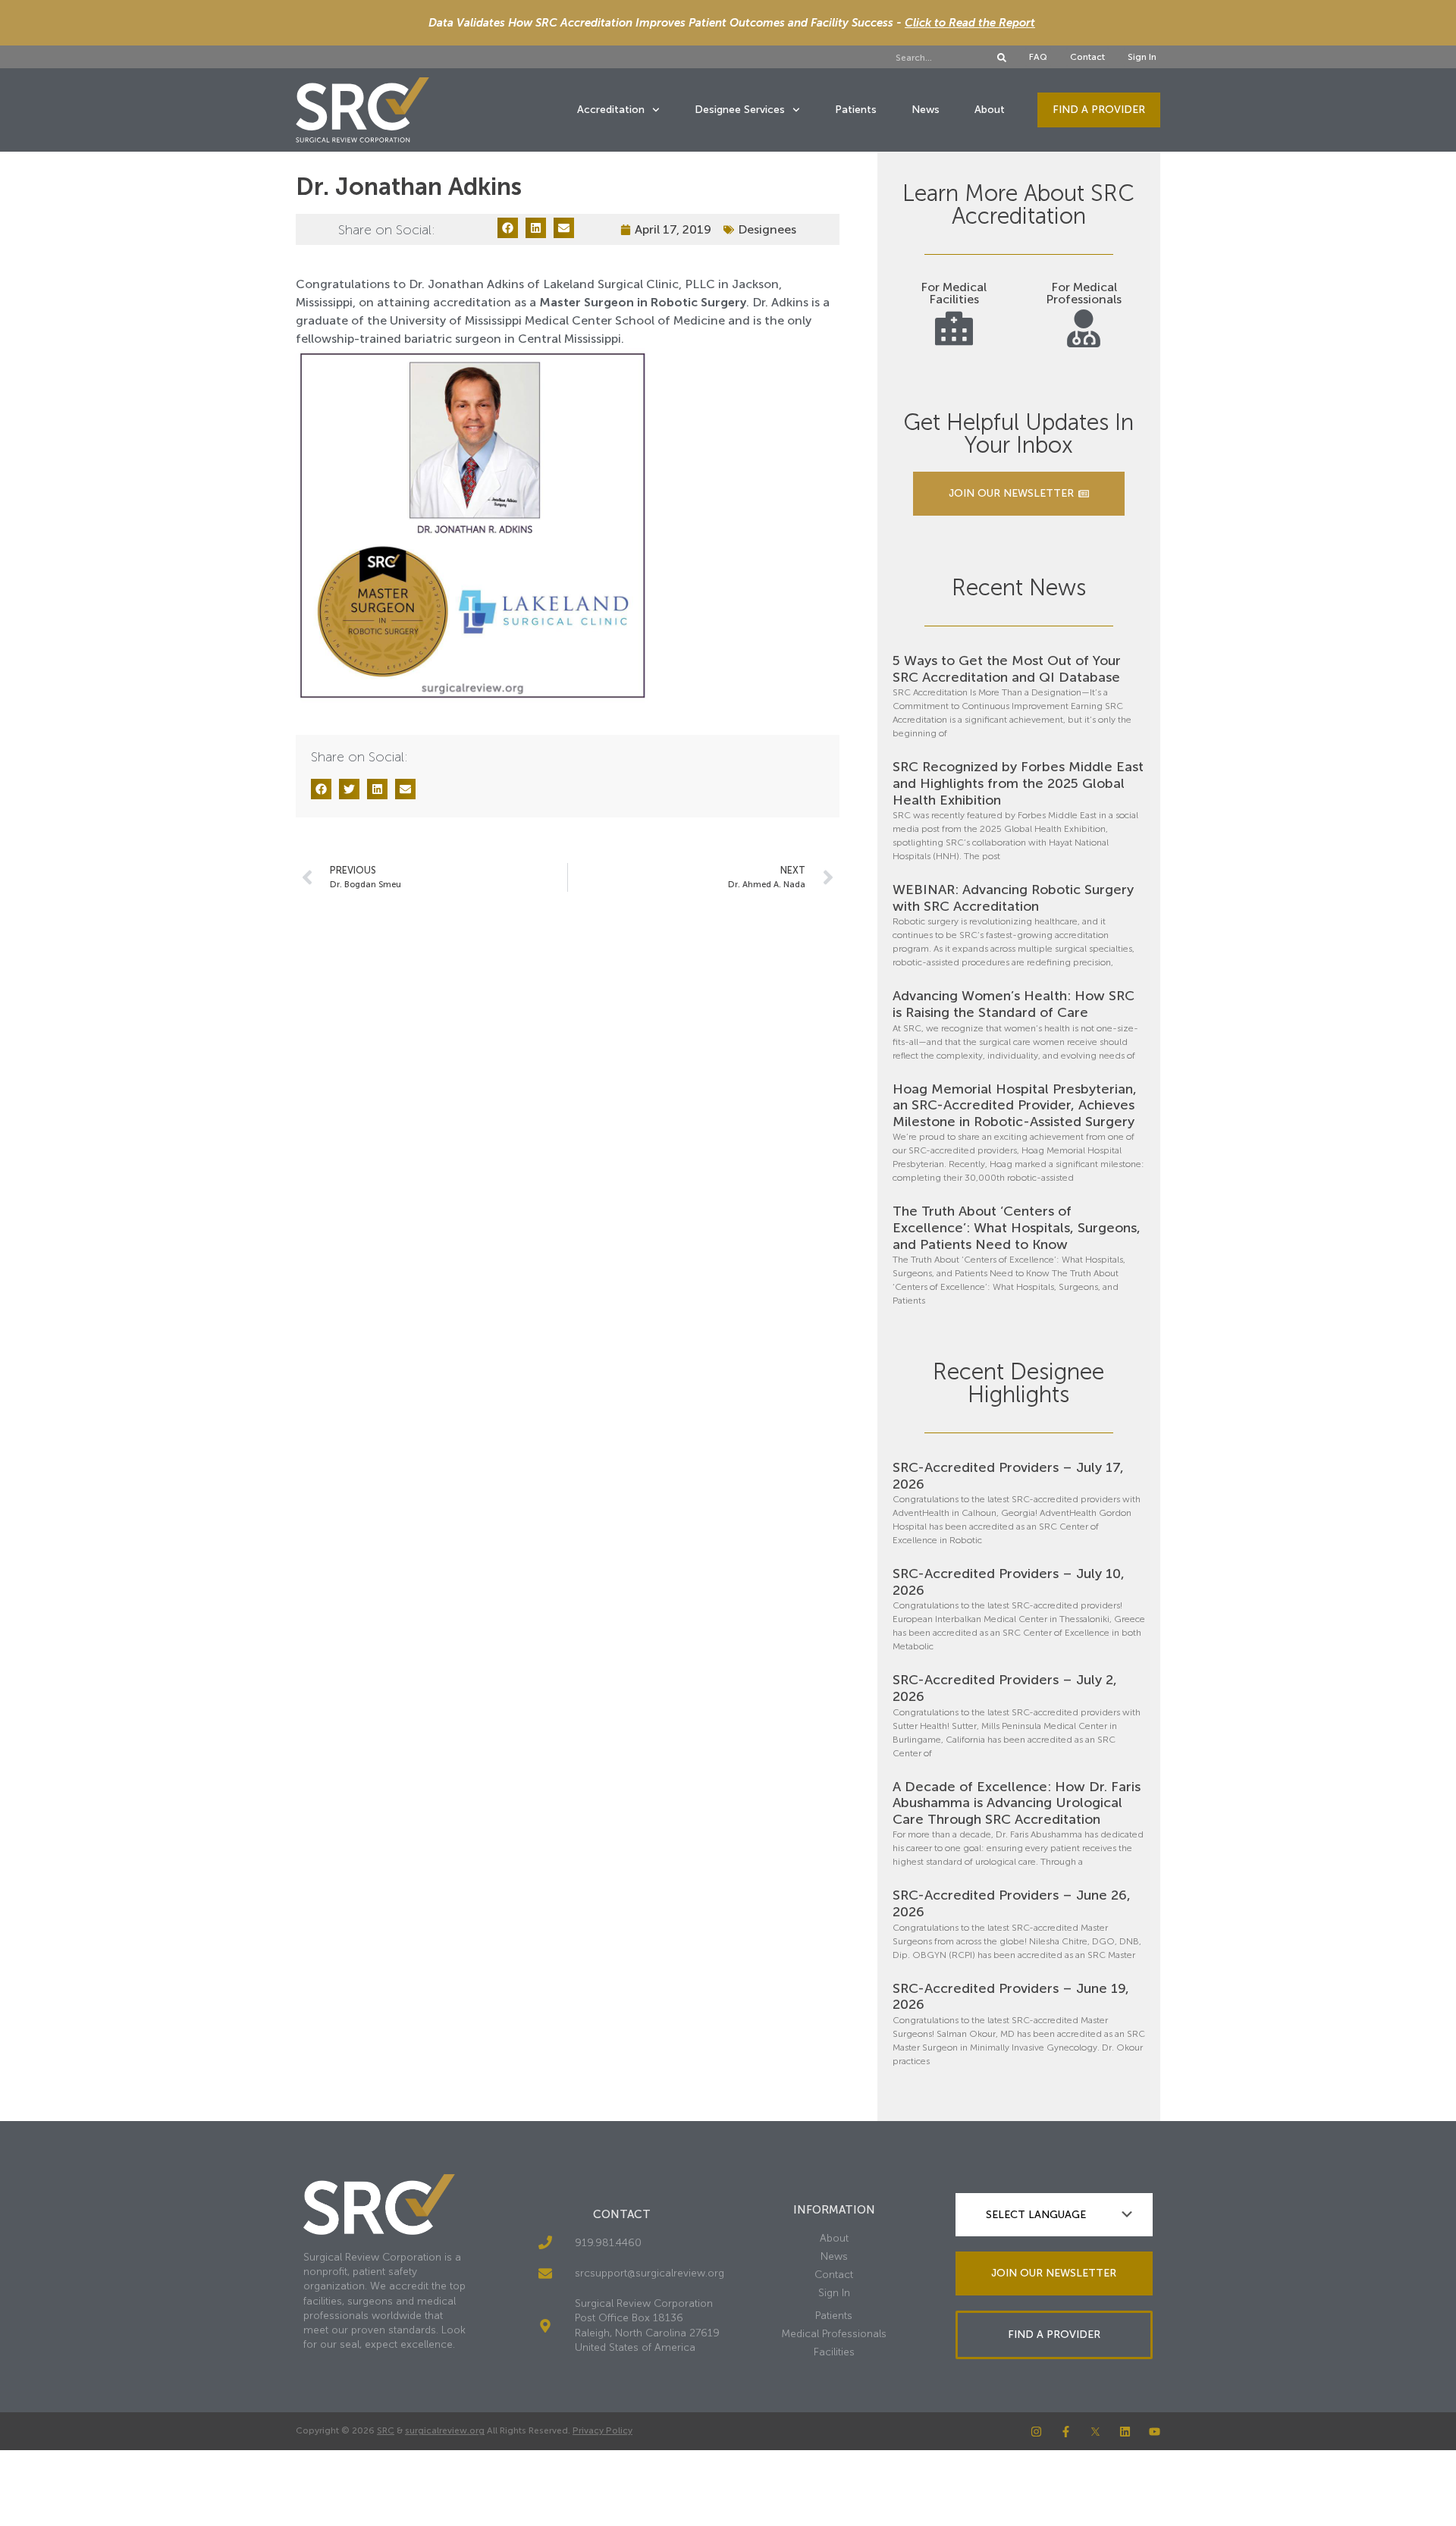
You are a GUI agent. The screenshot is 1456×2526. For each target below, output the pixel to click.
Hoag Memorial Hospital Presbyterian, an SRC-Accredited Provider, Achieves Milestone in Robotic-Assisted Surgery (1015, 1105)
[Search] (1002, 58)
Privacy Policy (602, 2430)
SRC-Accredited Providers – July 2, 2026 (1005, 1688)
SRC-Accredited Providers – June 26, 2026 (1012, 1903)
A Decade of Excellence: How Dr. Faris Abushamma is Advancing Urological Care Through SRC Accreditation (1017, 1803)
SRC (386, 2430)
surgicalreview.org (445, 2430)
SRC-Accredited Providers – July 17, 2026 (1008, 1476)
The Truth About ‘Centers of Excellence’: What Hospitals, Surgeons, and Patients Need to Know (1017, 1227)
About (990, 110)
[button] (508, 228)
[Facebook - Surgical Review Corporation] (1066, 2432)
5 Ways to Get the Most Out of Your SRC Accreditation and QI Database (1007, 669)
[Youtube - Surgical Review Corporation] (1155, 2432)
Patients (856, 110)
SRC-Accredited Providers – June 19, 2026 (1011, 1997)
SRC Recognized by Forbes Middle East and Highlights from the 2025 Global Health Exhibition (1018, 783)
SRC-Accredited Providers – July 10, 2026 (1009, 1582)
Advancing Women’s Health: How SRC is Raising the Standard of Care (1014, 1004)
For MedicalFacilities (954, 293)
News (926, 110)
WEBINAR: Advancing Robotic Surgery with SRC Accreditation (1013, 898)
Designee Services (740, 110)
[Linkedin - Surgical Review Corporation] (1125, 2432)
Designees (767, 229)
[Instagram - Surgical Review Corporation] (1036, 2432)
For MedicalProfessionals (1084, 293)
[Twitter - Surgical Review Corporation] (1095, 2432)
